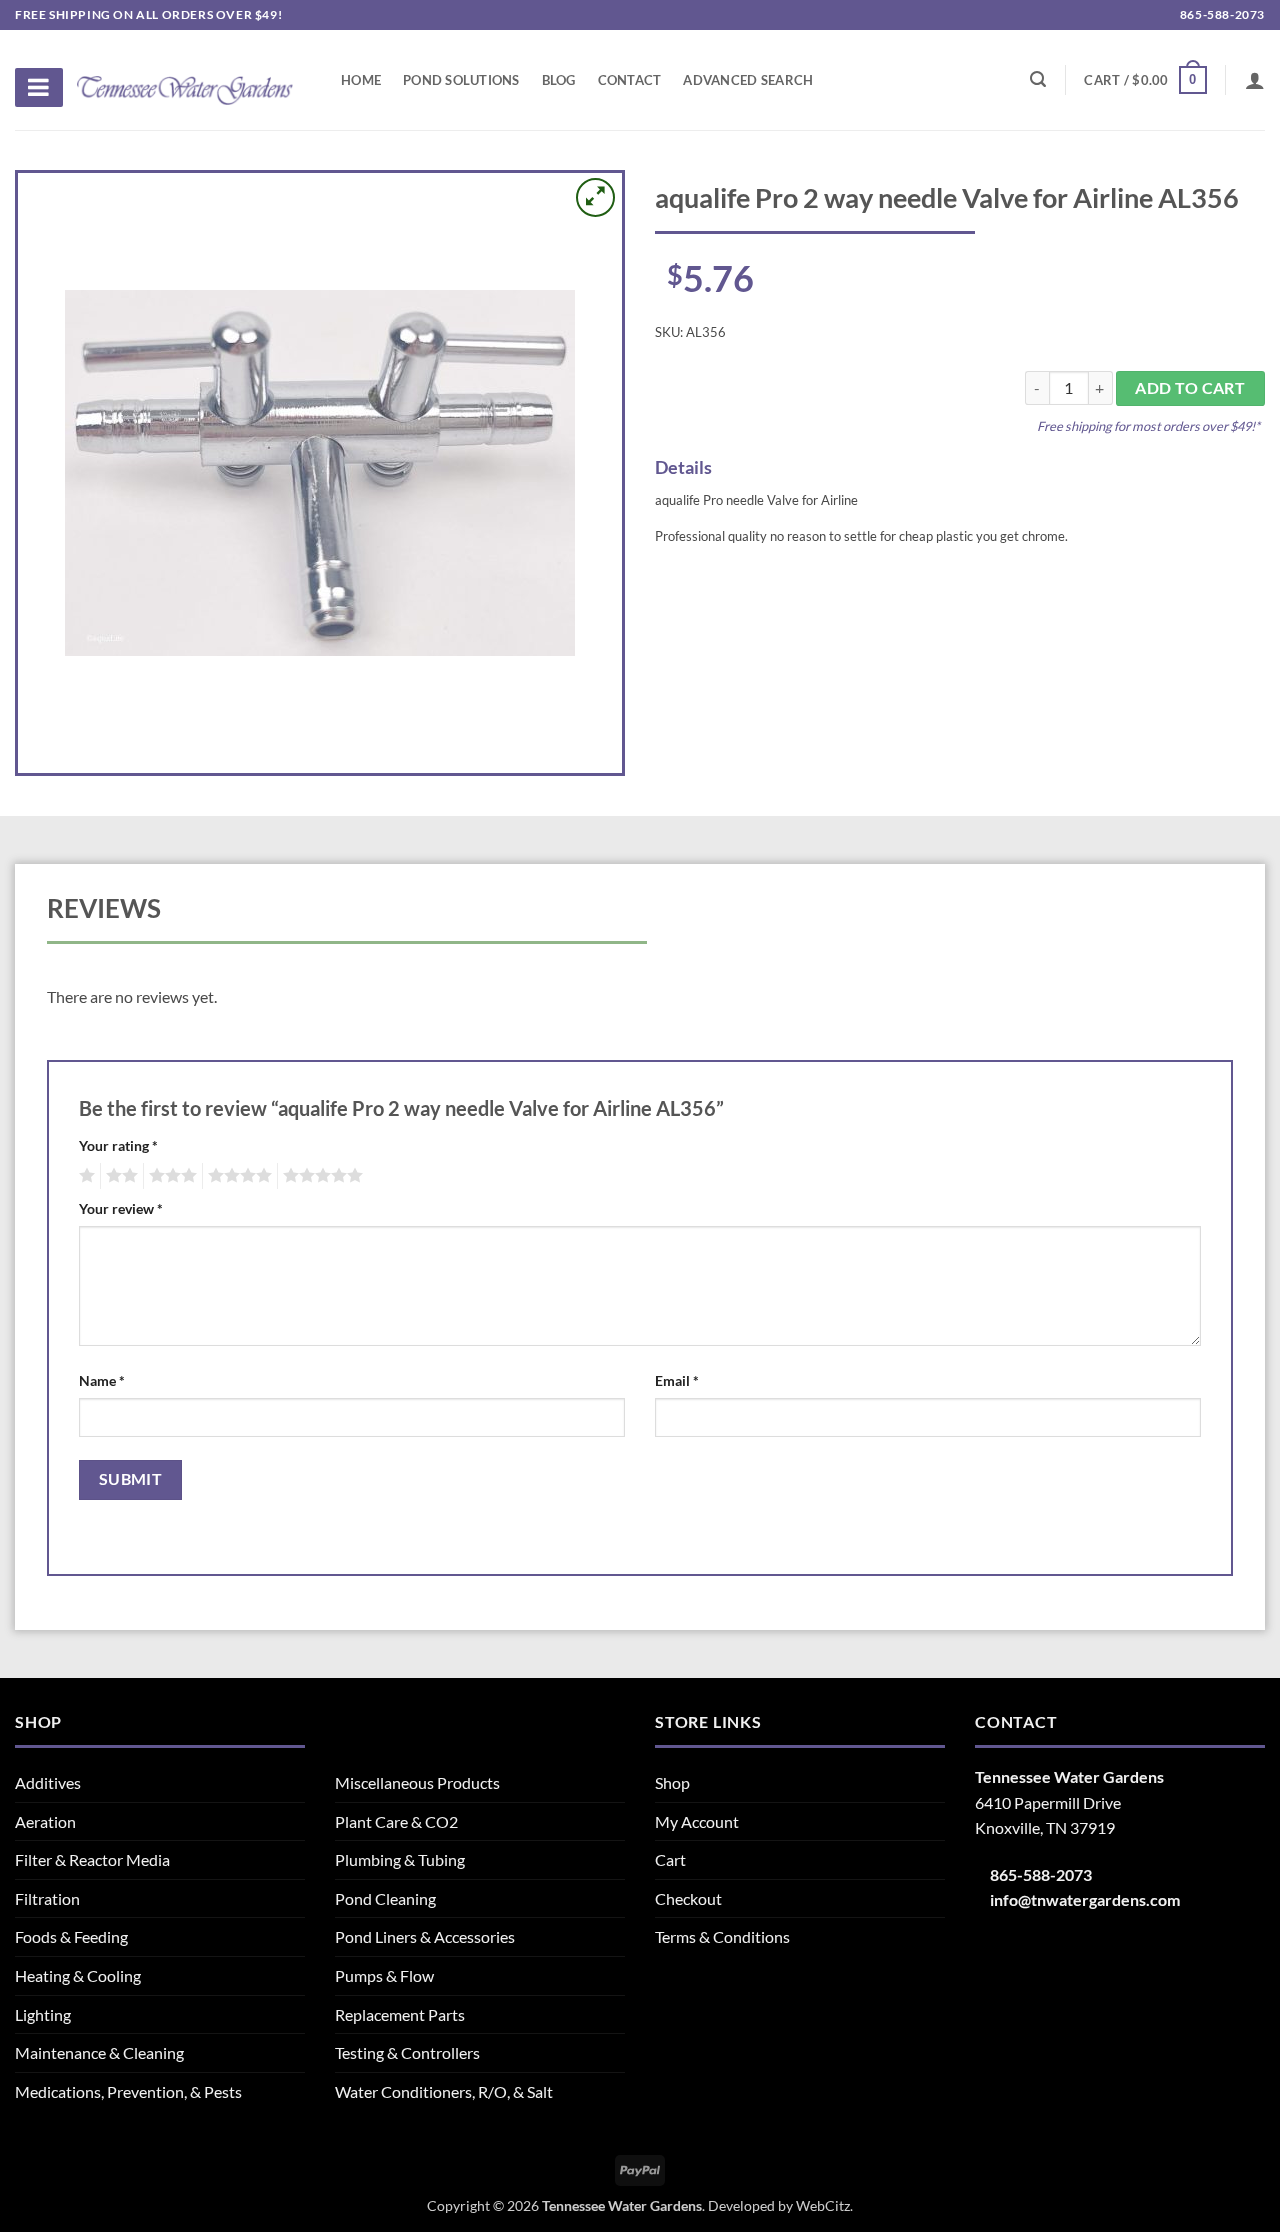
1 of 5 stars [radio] (84, 1176)
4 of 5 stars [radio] (237, 1176)
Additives (48, 1782)
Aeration (45, 1821)
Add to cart (1190, 388)
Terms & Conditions (722, 1936)
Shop (672, 1782)
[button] (1145, 80)
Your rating (118, 1145)
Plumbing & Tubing (400, 1859)
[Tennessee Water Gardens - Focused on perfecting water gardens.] (185, 79)
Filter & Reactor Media (92, 1859)
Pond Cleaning (385, 1898)
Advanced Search (748, 80)
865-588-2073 (1221, 14)
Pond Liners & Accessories (425, 1936)
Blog (559, 80)
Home (361, 80)
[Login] (1255, 80)
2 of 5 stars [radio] (119, 1176)
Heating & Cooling (78, 1975)
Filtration (47, 1898)
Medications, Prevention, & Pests (128, 2091)
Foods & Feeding (71, 1936)
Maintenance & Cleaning (99, 2052)
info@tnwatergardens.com (1085, 1899)
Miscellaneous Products (417, 1782)
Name (102, 1380)
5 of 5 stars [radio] (320, 1176)
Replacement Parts (400, 2014)
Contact (630, 80)
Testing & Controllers (407, 2052)
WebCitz (823, 2205)
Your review (121, 1208)
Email (677, 1380)
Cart (670, 1859)
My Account (697, 1821)
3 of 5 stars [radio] (170, 1176)
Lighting (43, 2014)
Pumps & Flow (384, 1975)
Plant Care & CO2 (396, 1821)
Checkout (688, 1898)
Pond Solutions (461, 80)
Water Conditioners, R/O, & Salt (444, 2091)
